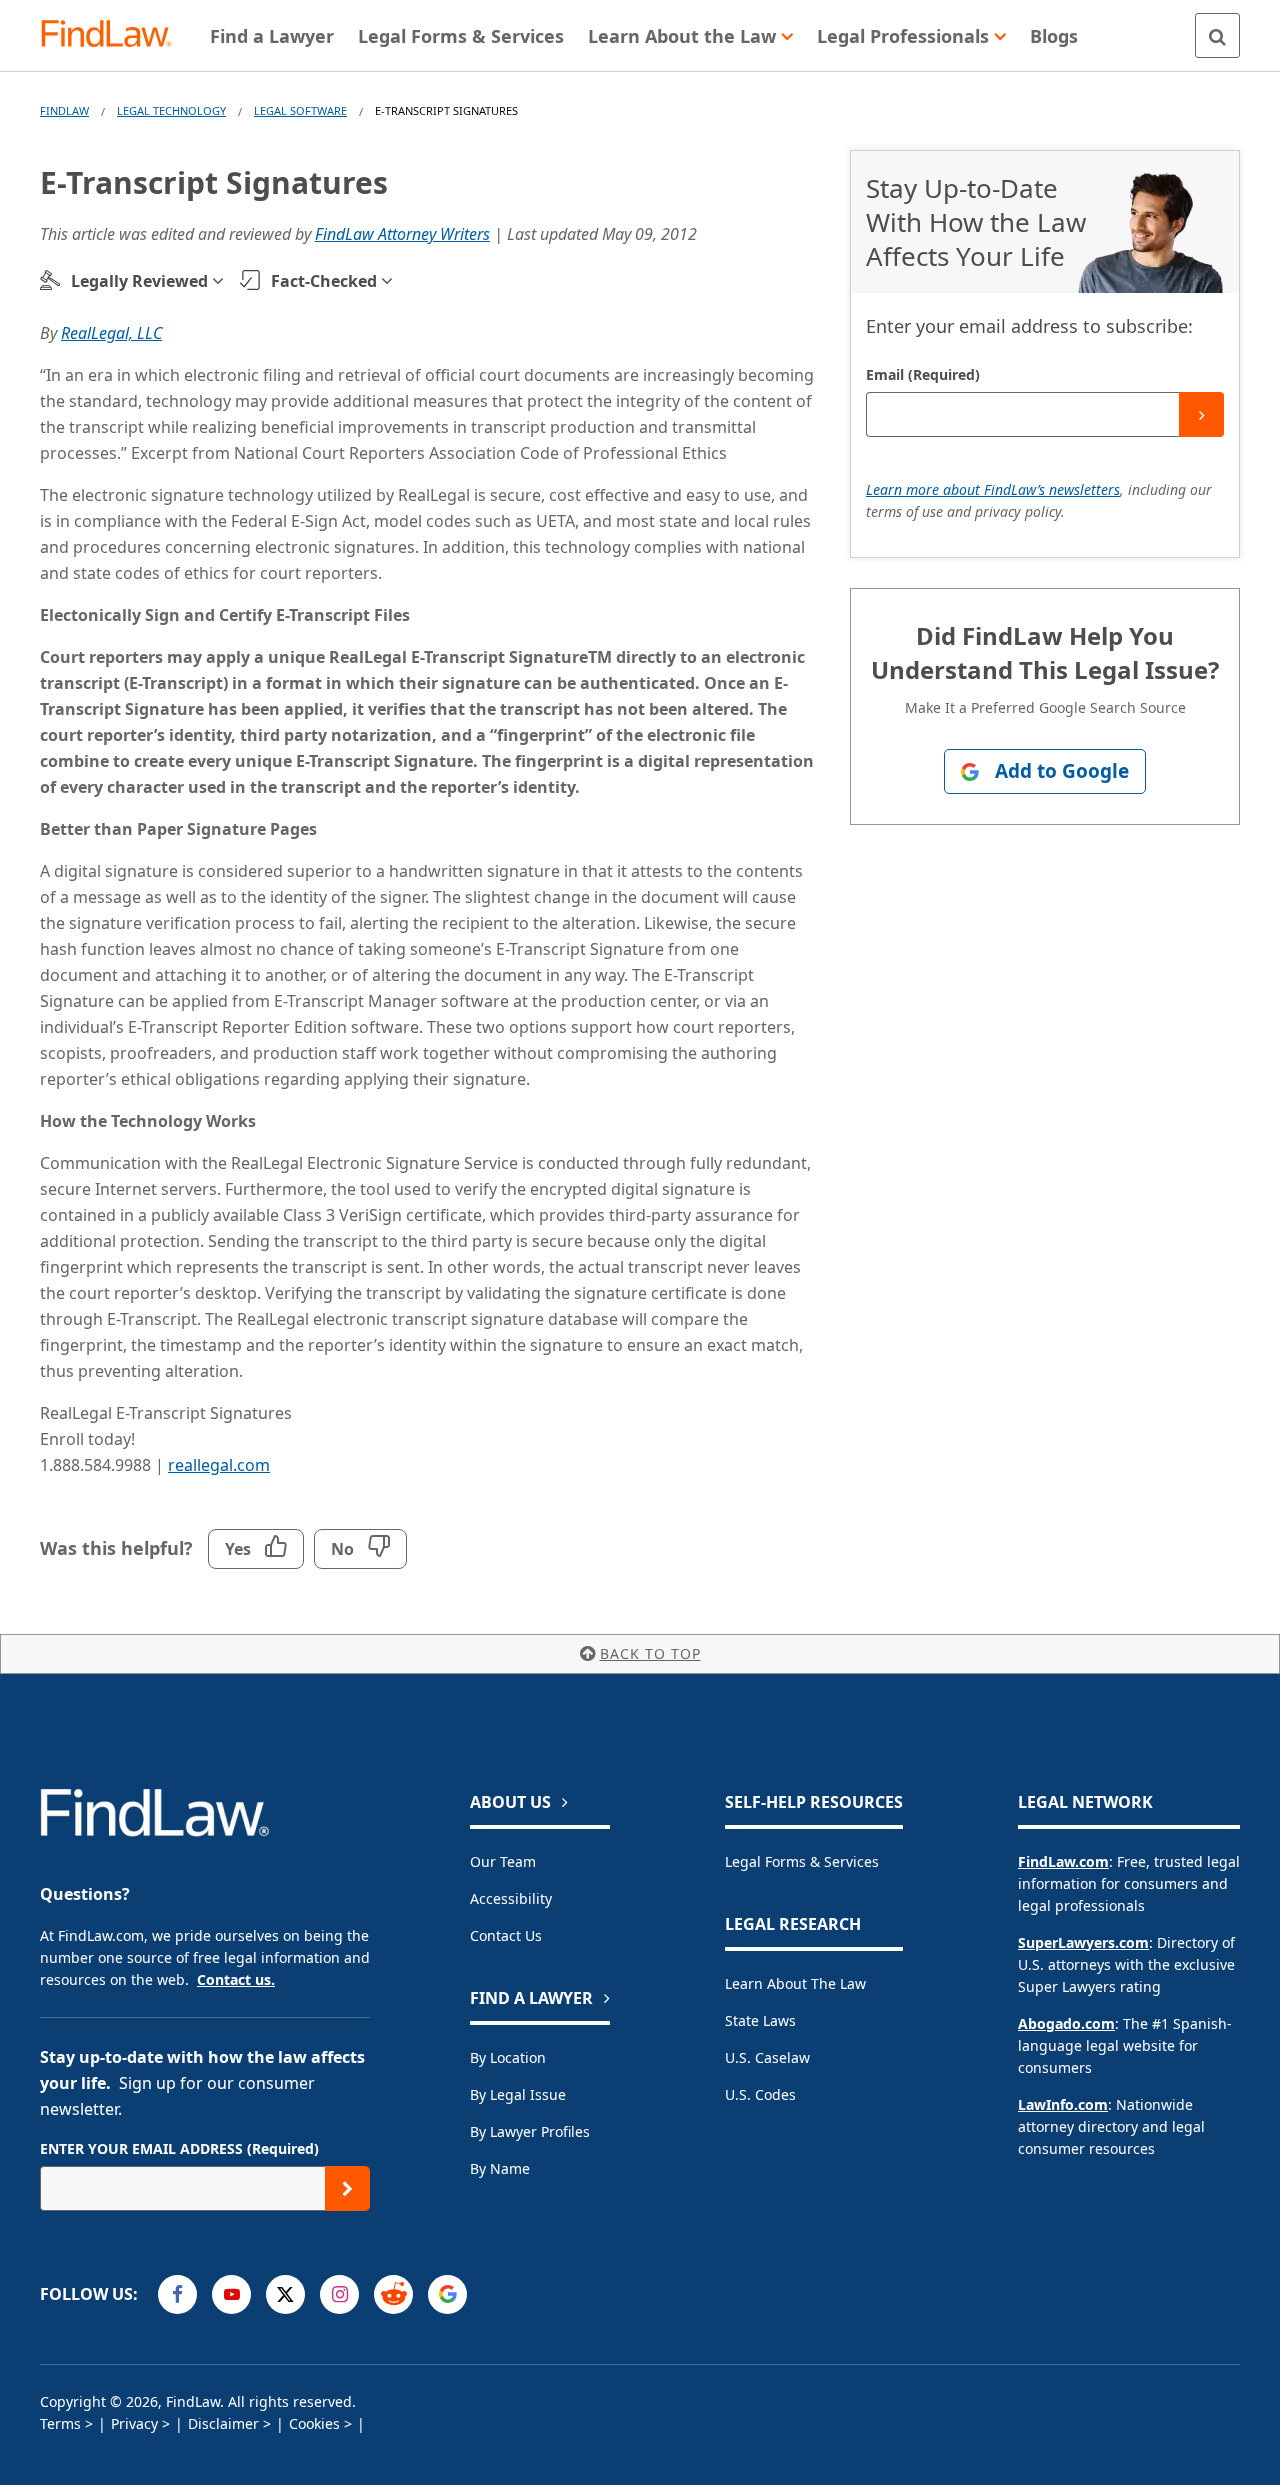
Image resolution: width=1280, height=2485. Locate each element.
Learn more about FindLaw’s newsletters (993, 489)
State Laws (760, 2020)
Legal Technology (171, 110)
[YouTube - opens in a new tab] (231, 2294)
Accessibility (511, 1898)
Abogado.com (1066, 2023)
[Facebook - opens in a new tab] (177, 2294)
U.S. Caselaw (767, 2057)
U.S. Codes (760, 2094)
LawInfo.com (1063, 2104)
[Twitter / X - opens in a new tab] (285, 2294)
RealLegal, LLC (111, 333)
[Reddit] (393, 2294)
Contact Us (506, 1935)
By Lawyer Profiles (530, 2131)
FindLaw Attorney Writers (402, 234)
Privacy (134, 2423)
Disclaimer (223, 2423)
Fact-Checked (324, 281)
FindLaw (64, 110)
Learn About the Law (795, 1983)
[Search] (1217, 35)
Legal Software (300, 110)
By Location (508, 2057)
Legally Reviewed (139, 281)
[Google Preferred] (447, 2294)
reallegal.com (219, 1465)
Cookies (314, 2423)
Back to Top (650, 1653)
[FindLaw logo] (114, 35)
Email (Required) (923, 374)
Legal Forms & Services (802, 1861)
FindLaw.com (1063, 1861)
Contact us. (236, 1979)
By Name (500, 2168)
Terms (60, 2423)
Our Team (503, 1861)
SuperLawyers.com (1083, 1942)
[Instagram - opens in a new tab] (339, 2294)
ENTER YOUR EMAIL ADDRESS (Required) (179, 2148)
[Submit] (1201, 414)
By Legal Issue (518, 2094)
